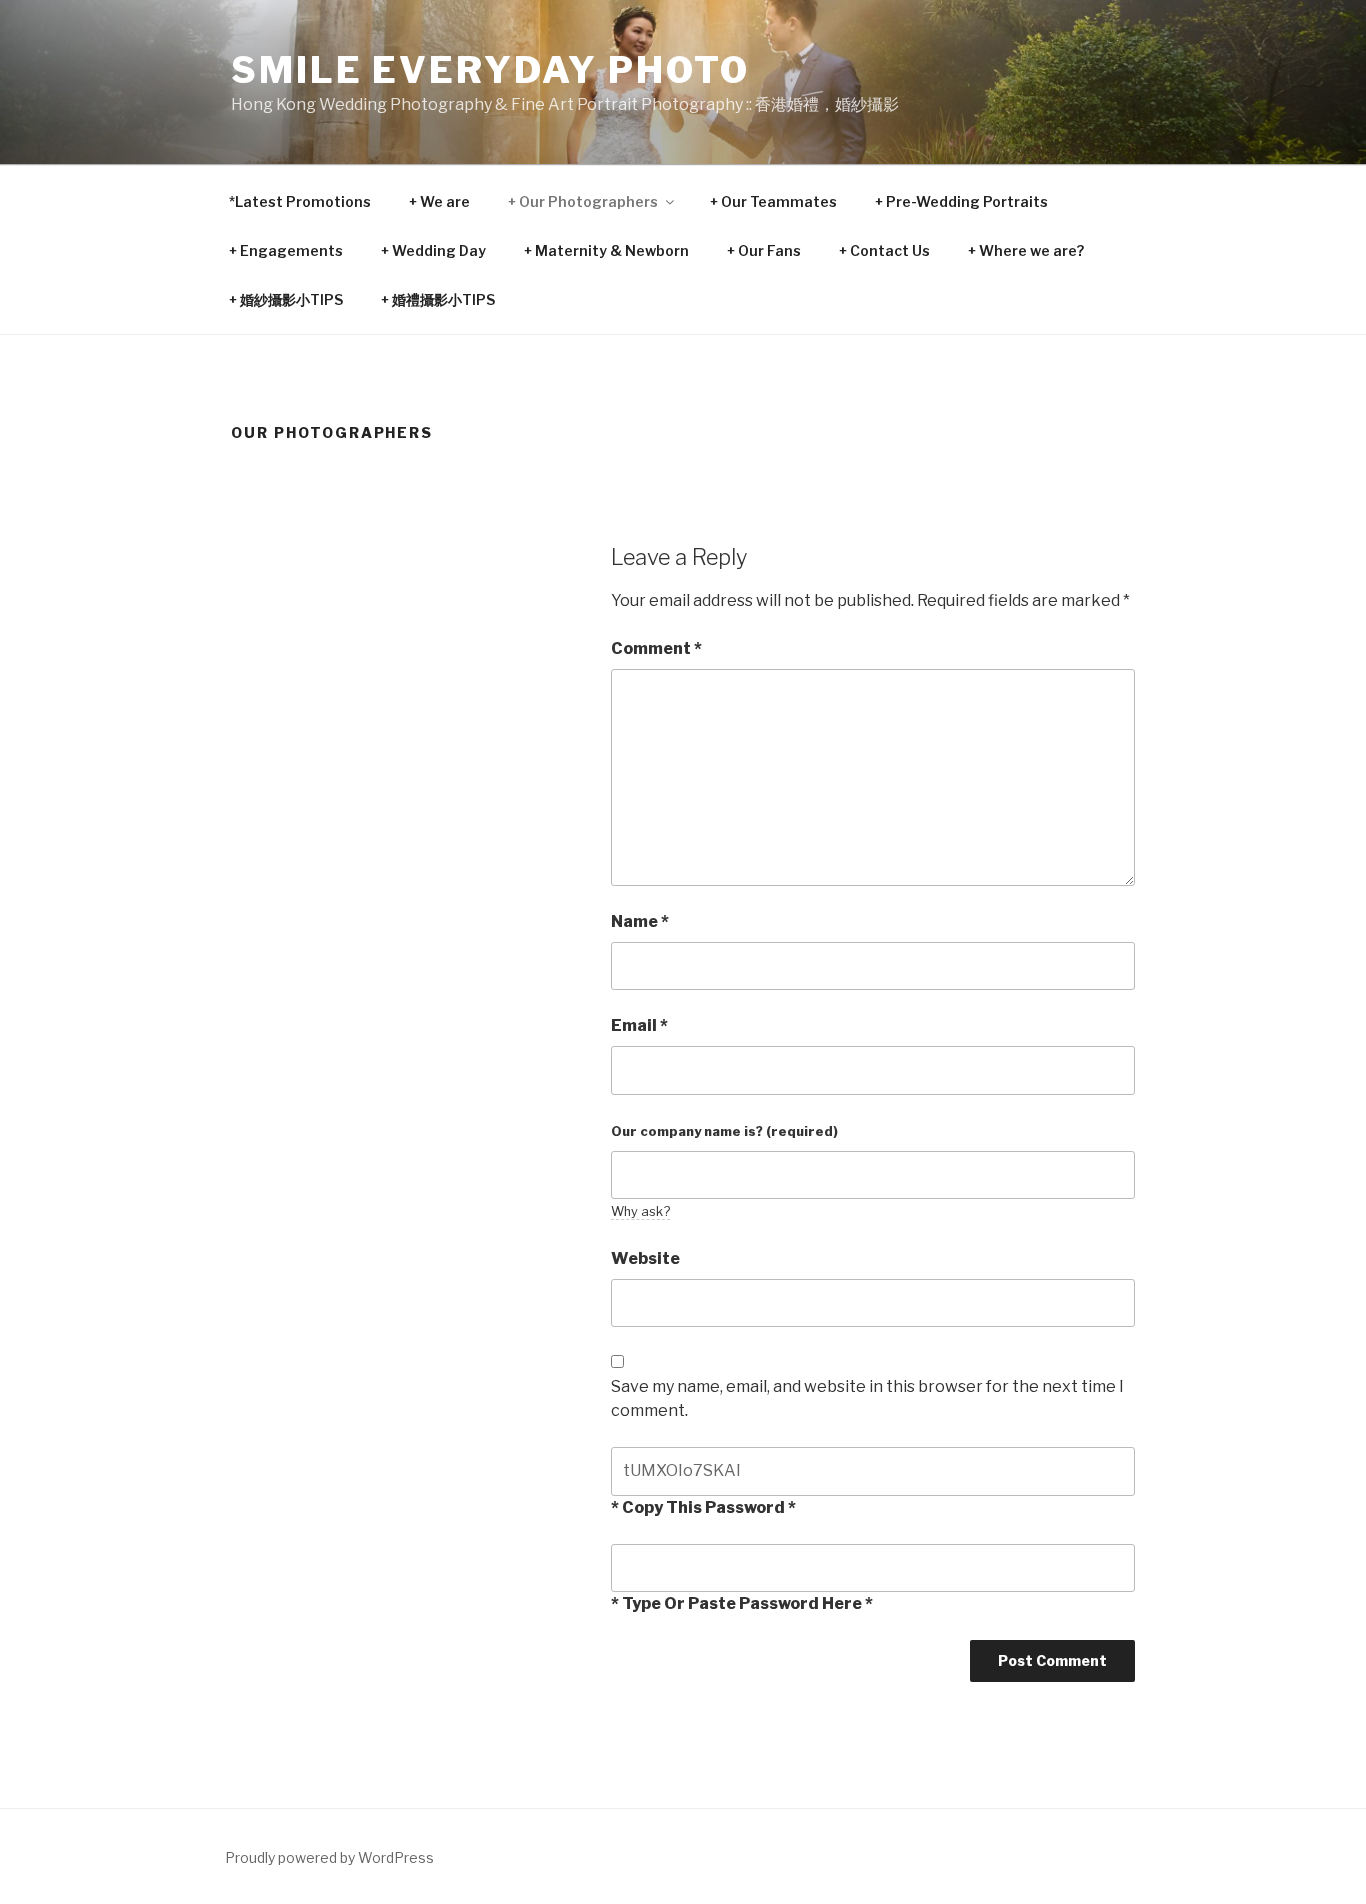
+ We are (439, 201)
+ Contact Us (884, 250)
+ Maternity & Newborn (606, 250)
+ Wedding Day (433, 250)
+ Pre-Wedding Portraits (961, 201)
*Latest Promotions (300, 201)
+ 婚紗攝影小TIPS (286, 299)
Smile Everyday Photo (490, 70)
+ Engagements (286, 250)
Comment (656, 648)
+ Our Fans (764, 250)
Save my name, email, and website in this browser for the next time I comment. (867, 1398)
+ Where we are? (1026, 250)
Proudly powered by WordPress (329, 1857)
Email (639, 1025)
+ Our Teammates (773, 201)
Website (645, 1258)
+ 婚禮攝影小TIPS (438, 299)
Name (640, 921)
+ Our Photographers (583, 201)
